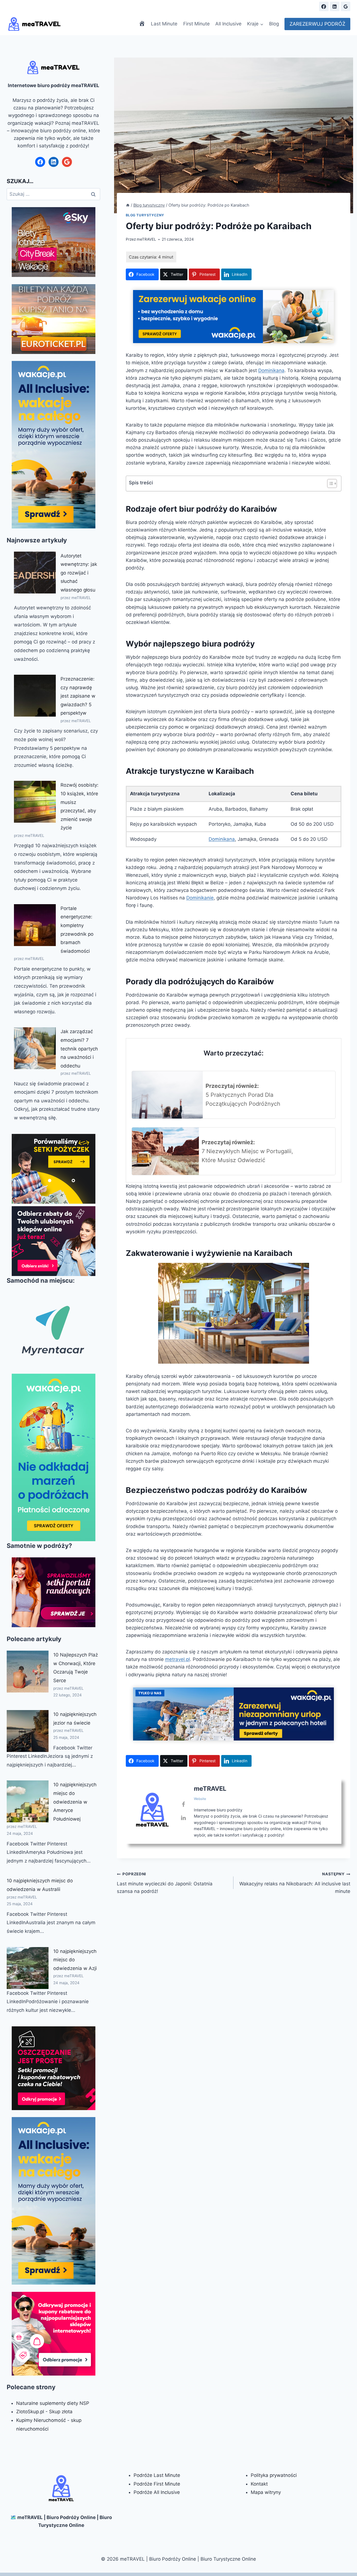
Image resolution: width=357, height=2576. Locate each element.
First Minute (196, 24)
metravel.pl (178, 1659)
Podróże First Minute (157, 2484)
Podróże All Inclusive (157, 2492)
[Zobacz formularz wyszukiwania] (310, 6)
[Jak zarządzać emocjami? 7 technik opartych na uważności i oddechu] (35, 1048)
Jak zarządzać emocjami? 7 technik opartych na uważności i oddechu (79, 1048)
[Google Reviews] (346, 6)
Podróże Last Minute (157, 2475)
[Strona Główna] (128, 205)
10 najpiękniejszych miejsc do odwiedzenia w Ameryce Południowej (75, 1802)
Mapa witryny (266, 2492)
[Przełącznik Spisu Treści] (329, 483)
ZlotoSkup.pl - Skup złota (44, 2412)
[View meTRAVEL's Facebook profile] (184, 1804)
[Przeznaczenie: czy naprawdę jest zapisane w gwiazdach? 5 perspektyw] (35, 696)
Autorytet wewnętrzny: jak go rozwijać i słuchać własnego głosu (79, 573)
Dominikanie (200, 898)
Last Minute (164, 24)
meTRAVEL (146, 239)
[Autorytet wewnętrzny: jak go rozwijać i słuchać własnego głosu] (35, 573)
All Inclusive (228, 24)
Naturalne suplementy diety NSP (53, 2403)
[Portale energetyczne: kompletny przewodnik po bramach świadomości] (35, 925)
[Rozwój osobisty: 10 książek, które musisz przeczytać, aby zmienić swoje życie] (35, 802)
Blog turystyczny (145, 215)
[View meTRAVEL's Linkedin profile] (184, 1818)
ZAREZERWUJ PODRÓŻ (317, 24)
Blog (274, 24)
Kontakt (259, 2484)
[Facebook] (324, 6)
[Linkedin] (335, 6)
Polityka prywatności (274, 2475)
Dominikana (271, 370)
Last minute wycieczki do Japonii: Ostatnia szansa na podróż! (165, 1883)
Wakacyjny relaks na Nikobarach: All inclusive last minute (295, 1883)
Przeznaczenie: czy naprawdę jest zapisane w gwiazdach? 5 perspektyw (78, 696)
